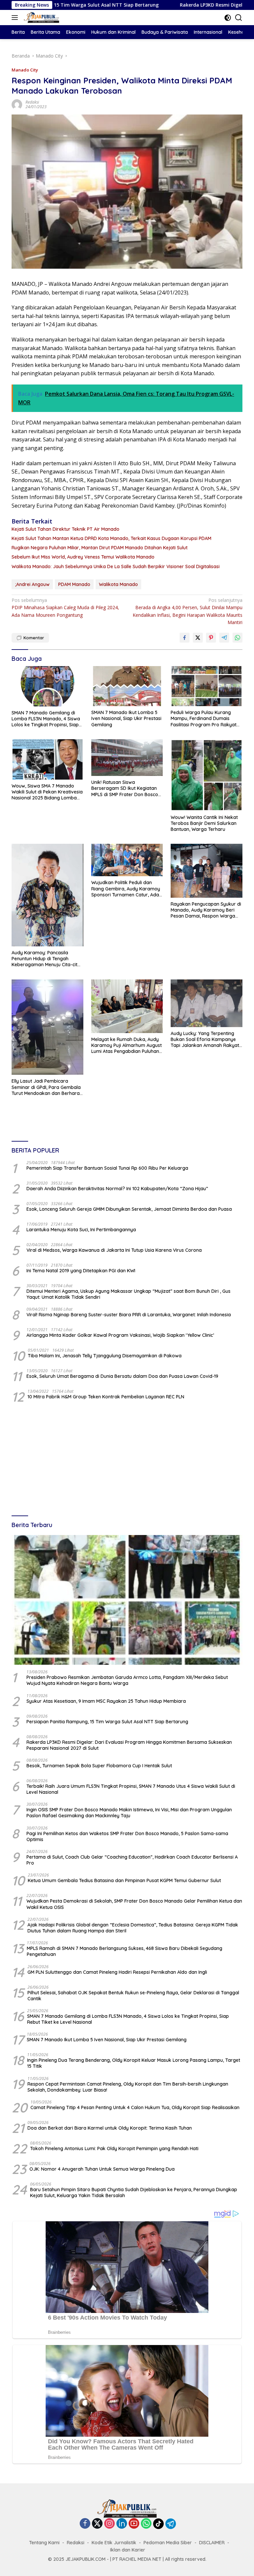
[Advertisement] (127, 1460)
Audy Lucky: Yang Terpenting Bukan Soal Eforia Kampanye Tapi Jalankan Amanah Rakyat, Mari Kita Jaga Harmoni (205, 1039)
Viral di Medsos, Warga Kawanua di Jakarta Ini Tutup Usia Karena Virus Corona (114, 1250)
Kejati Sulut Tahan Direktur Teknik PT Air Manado (65, 529)
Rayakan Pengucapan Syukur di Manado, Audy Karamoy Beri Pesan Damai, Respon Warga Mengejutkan (206, 910)
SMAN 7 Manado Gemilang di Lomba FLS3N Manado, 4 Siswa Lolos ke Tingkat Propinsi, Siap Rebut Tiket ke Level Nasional (46, 719)
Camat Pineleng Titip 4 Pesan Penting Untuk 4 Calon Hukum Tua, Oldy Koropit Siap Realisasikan (135, 2107)
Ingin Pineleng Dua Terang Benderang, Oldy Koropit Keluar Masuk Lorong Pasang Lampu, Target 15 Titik (134, 2063)
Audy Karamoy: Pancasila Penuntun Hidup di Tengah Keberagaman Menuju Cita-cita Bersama (46, 959)
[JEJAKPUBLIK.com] (41, 18)
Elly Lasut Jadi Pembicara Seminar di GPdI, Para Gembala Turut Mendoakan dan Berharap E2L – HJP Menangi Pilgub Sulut (47, 1087)
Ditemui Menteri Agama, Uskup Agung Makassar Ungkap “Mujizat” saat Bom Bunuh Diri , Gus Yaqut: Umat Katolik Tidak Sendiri (128, 1294)
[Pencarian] (239, 18)
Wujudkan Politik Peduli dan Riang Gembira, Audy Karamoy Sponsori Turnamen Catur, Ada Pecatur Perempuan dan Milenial (127, 889)
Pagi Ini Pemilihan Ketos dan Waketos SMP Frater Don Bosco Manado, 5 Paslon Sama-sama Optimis (127, 1836)
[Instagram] (109, 2524)
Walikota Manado (118, 584)
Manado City (25, 70)
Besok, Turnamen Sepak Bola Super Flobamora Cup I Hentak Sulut (99, 1766)
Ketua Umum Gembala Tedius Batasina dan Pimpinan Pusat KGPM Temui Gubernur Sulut (124, 1880)
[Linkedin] (122, 2524)
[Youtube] (134, 2524)
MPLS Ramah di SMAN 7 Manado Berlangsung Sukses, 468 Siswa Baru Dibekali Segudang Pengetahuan (125, 1951)
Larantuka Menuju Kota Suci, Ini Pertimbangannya (81, 1230)
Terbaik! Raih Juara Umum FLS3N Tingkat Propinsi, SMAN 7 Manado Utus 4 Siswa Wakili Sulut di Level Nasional (131, 1789)
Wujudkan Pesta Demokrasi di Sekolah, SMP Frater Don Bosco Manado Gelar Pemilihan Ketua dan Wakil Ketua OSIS (134, 1904)
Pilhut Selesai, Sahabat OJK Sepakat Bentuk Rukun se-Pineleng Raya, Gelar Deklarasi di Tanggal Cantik (133, 1996)
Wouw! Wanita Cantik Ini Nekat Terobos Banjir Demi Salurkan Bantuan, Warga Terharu (204, 823)
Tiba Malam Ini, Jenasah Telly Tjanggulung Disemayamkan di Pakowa (105, 1356)
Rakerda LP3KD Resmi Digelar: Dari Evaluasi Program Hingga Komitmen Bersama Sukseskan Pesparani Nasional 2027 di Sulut (129, 1745)
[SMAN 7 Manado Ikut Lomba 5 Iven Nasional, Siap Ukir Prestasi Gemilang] (127, 686)
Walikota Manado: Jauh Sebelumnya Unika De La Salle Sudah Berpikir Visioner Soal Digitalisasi (116, 566)
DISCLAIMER (212, 2543)
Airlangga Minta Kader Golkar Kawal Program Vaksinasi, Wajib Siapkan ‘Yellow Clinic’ (120, 1335)
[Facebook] (85, 2524)
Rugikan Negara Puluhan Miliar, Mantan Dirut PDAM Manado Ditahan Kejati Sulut (100, 548)
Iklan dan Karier (128, 2550)
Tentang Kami (44, 2543)
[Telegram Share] (224, 638)
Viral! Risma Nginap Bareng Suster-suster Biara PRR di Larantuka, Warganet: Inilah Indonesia (129, 1315)
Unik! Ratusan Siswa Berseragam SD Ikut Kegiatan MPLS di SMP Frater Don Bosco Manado (125, 788)
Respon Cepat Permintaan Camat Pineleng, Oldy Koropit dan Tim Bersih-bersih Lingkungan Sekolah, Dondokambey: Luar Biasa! (128, 2087)
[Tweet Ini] (198, 638)
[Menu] (16, 18)
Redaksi (32, 102)
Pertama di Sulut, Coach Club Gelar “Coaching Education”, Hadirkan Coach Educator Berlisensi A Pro (132, 1860)
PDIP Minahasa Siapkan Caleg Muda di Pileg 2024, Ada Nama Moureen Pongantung (65, 608)
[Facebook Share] (185, 638)
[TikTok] (158, 2524)
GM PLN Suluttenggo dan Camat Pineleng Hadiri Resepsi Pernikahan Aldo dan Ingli (117, 1972)
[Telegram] (171, 2524)
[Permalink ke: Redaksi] (17, 104)
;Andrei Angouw (32, 584)
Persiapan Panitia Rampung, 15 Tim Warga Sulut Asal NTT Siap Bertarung (107, 1722)
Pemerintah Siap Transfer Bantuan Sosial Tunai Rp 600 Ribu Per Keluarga (107, 1168)
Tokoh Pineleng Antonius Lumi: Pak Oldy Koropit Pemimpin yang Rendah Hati (114, 2148)
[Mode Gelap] (228, 18)
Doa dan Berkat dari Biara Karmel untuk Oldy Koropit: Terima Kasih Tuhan (110, 2128)
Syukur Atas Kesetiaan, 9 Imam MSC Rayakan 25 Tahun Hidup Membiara (106, 1701)
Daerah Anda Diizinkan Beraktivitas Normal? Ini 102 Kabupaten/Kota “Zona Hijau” (117, 1189)
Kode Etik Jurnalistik (114, 2543)
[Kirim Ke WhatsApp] (237, 638)
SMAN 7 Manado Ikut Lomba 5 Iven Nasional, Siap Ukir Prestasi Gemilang (126, 718)
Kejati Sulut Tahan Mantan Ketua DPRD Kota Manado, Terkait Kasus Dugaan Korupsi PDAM (111, 538)
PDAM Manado (74, 584)
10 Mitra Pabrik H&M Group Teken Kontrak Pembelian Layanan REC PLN (106, 1397)
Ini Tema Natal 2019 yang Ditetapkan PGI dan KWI (81, 1271)
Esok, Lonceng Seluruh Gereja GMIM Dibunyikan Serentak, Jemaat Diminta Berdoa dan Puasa (129, 1209)
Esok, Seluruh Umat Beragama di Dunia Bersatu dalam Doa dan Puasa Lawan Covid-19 (122, 1376)
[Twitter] (97, 2524)
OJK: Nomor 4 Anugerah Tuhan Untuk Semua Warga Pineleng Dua (102, 2169)
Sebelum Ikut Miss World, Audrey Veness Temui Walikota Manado (83, 557)
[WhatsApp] (146, 2524)
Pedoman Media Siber (168, 2543)
